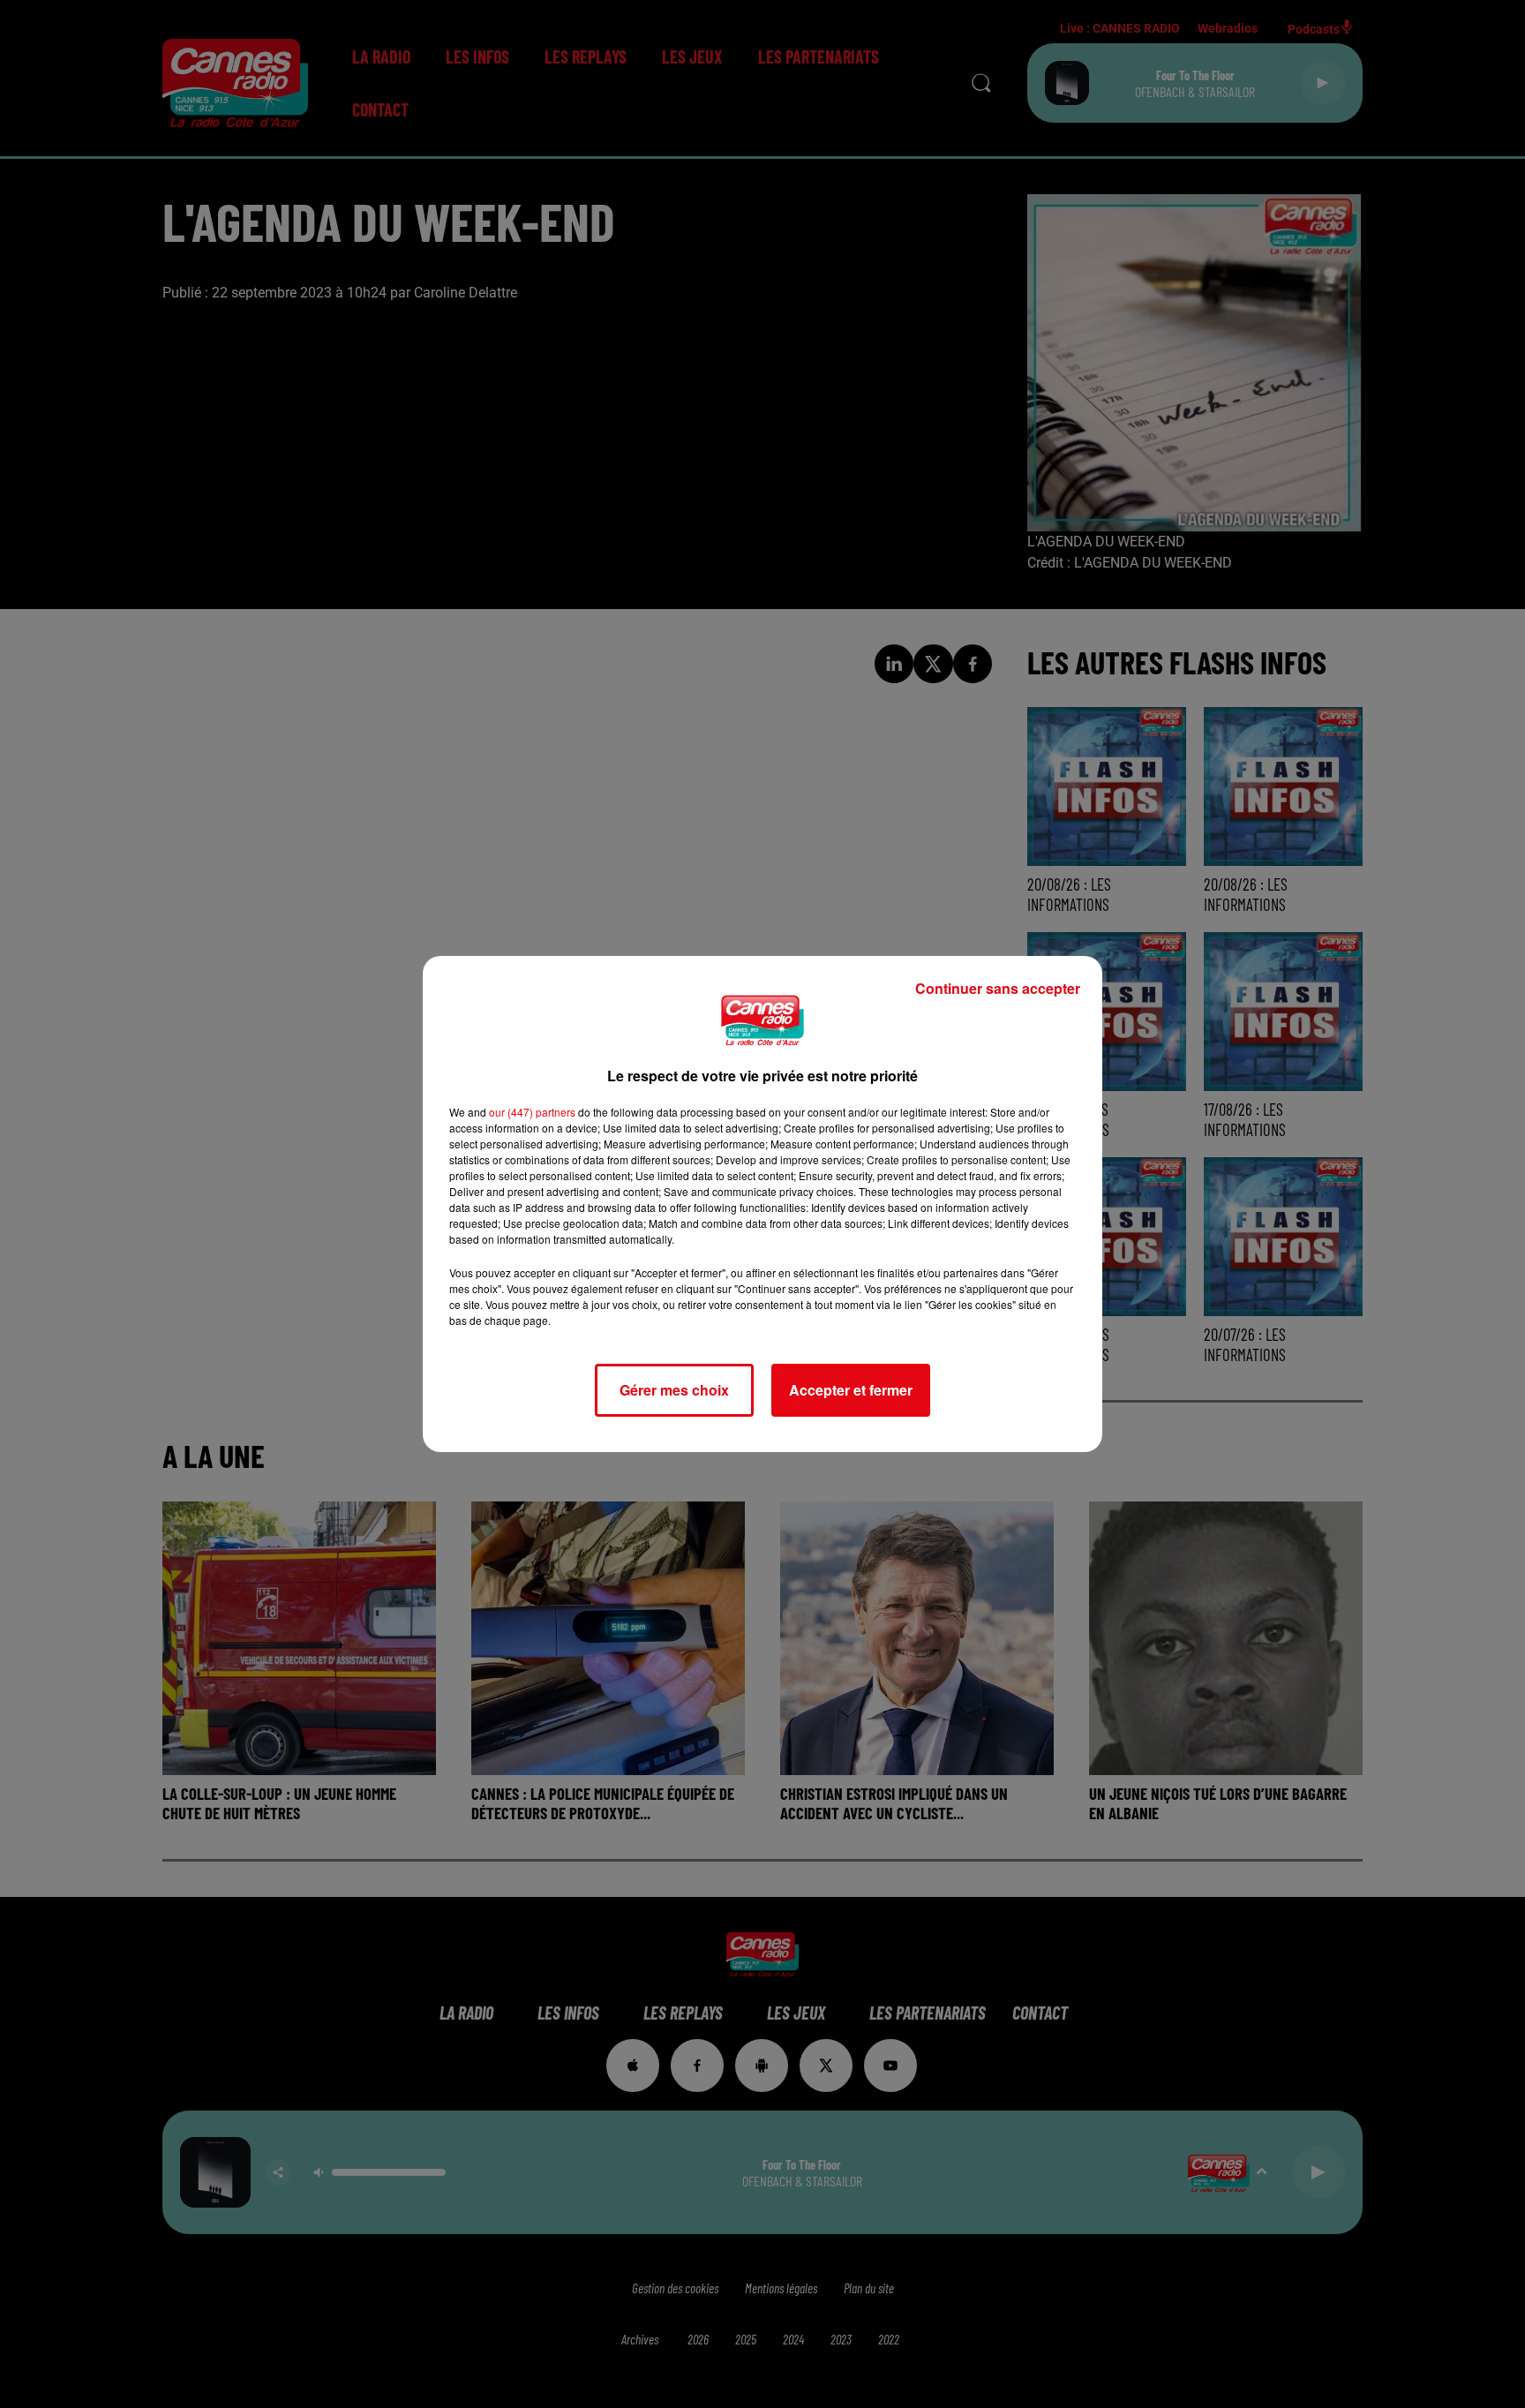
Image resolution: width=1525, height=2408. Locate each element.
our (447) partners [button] (532, 1112)
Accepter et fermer (851, 1390)
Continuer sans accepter (998, 988)
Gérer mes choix (674, 1390)
